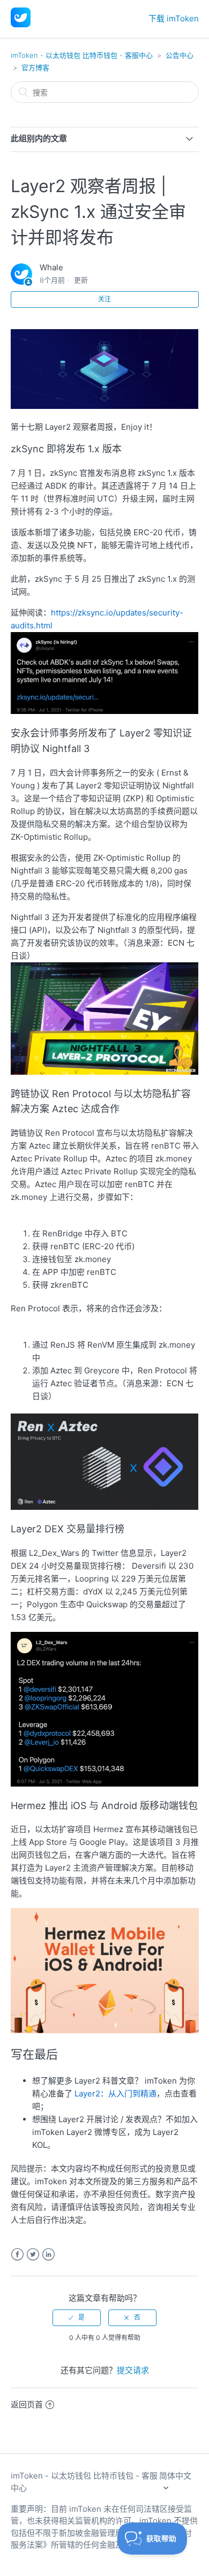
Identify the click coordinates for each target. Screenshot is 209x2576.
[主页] (21, 24)
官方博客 (35, 67)
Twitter (33, 2255)
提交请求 (133, 2370)
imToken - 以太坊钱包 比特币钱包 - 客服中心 (82, 55)
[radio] (77, 2317)
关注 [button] (104, 299)
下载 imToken (174, 18)
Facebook (17, 2255)
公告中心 (180, 55)
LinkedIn (48, 2255)
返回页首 (27, 2404)
